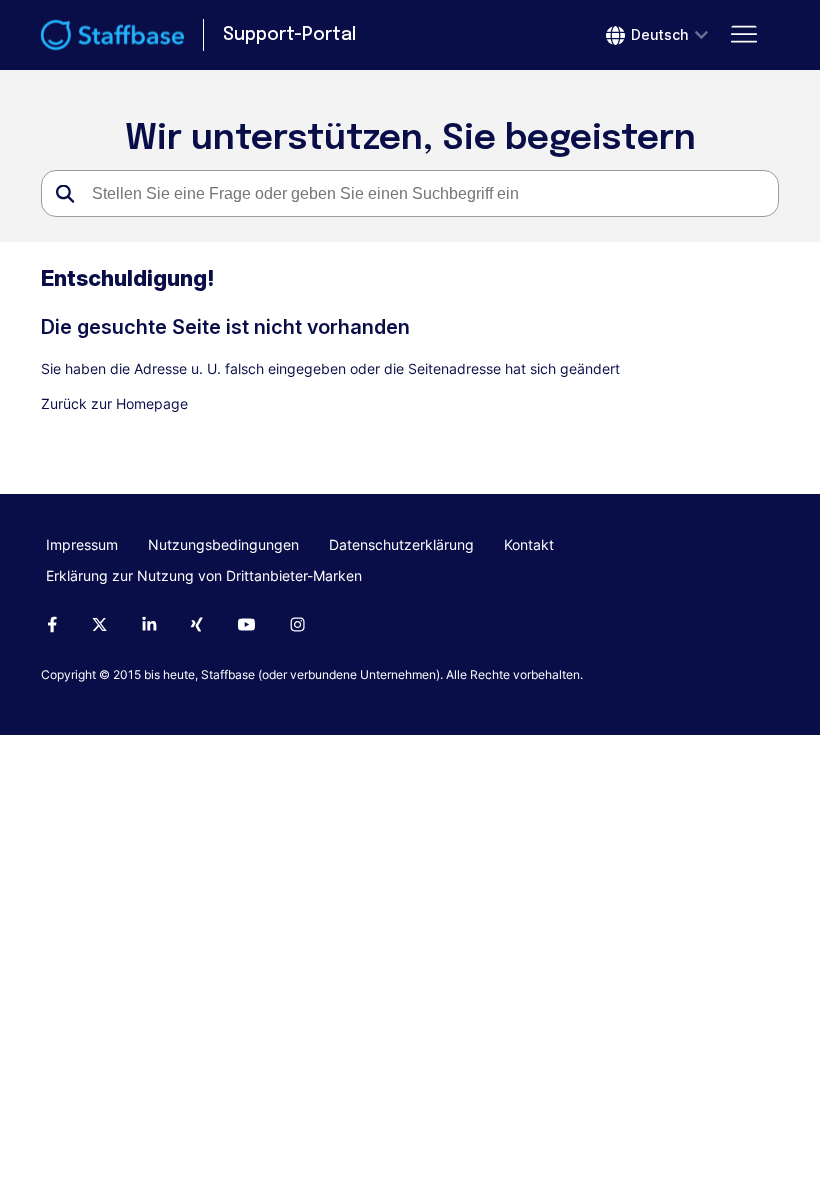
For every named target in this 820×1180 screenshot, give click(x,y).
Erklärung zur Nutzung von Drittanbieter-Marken (204, 575)
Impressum (82, 544)
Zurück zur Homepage (114, 403)
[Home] (112, 35)
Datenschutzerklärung (401, 544)
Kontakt (529, 544)
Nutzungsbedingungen (223, 544)
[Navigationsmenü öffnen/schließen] (743, 35)
